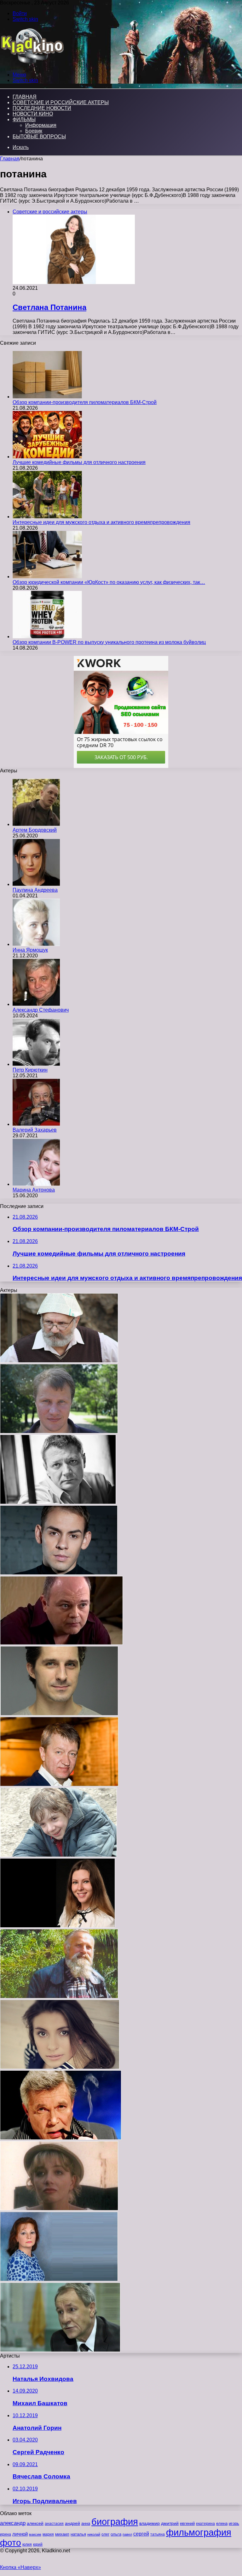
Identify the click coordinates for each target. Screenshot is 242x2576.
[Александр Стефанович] (36, 1004)
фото (11, 2543)
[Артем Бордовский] (36, 824)
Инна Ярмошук (30, 950)
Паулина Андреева (35, 890)
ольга (116, 2534)
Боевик (34, 131)
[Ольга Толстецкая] (59, 2209)
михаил (62, 2534)
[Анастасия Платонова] (60, 2067)
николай (94, 2534)
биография (115, 2522)
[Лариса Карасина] (59, 2279)
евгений (187, 2524)
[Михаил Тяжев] (59, 1432)
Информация (41, 125)
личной (20, 2534)
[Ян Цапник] (58, 1502)
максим (35, 2534)
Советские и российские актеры (61, 102)
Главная (10, 159)
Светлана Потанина (49, 307)
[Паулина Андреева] (36, 884)
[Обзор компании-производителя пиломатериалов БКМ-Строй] (47, 397)
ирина (6, 2534)
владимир (150, 2523)
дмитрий (170, 2523)
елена (222, 2524)
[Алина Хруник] (58, 1926)
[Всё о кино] (32, 64)
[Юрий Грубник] (61, 1643)
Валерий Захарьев (35, 1130)
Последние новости (42, 108)
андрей (72, 2523)
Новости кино (33, 114)
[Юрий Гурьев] (59, 1361)
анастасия (54, 2523)
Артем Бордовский (35, 830)
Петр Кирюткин (30, 1070)
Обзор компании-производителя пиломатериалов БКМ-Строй (85, 402)
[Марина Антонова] (36, 1184)
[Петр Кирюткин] (36, 1064)
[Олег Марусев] (61, 2138)
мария (48, 2534)
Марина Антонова (34, 1190)
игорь (234, 2523)
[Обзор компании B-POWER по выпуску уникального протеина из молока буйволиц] (47, 637)
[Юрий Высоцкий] (60, 2350)
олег (105, 2534)
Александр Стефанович (41, 1010)
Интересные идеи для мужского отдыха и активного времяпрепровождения (101, 522)
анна (86, 2523)
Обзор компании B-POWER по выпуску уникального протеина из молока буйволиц (109, 642)
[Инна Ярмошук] (36, 944)
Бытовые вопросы (39, 137)
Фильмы (24, 119)
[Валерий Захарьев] (36, 1124)
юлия (27, 2544)
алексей (35, 2523)
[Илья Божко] (59, 1714)
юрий (38, 2544)
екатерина (205, 2524)
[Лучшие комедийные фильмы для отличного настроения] (47, 457)
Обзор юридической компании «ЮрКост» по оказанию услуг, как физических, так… (109, 582)
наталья (78, 2534)
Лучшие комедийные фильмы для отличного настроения (79, 462)
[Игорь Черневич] (59, 1785)
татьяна (158, 2534)
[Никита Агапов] (58, 1855)
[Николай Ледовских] (59, 1997)
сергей (141, 2534)
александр (13, 2523)
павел (127, 2534)
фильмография (199, 2532)
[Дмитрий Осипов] (59, 1573)
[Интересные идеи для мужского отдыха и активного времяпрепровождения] (47, 517)
